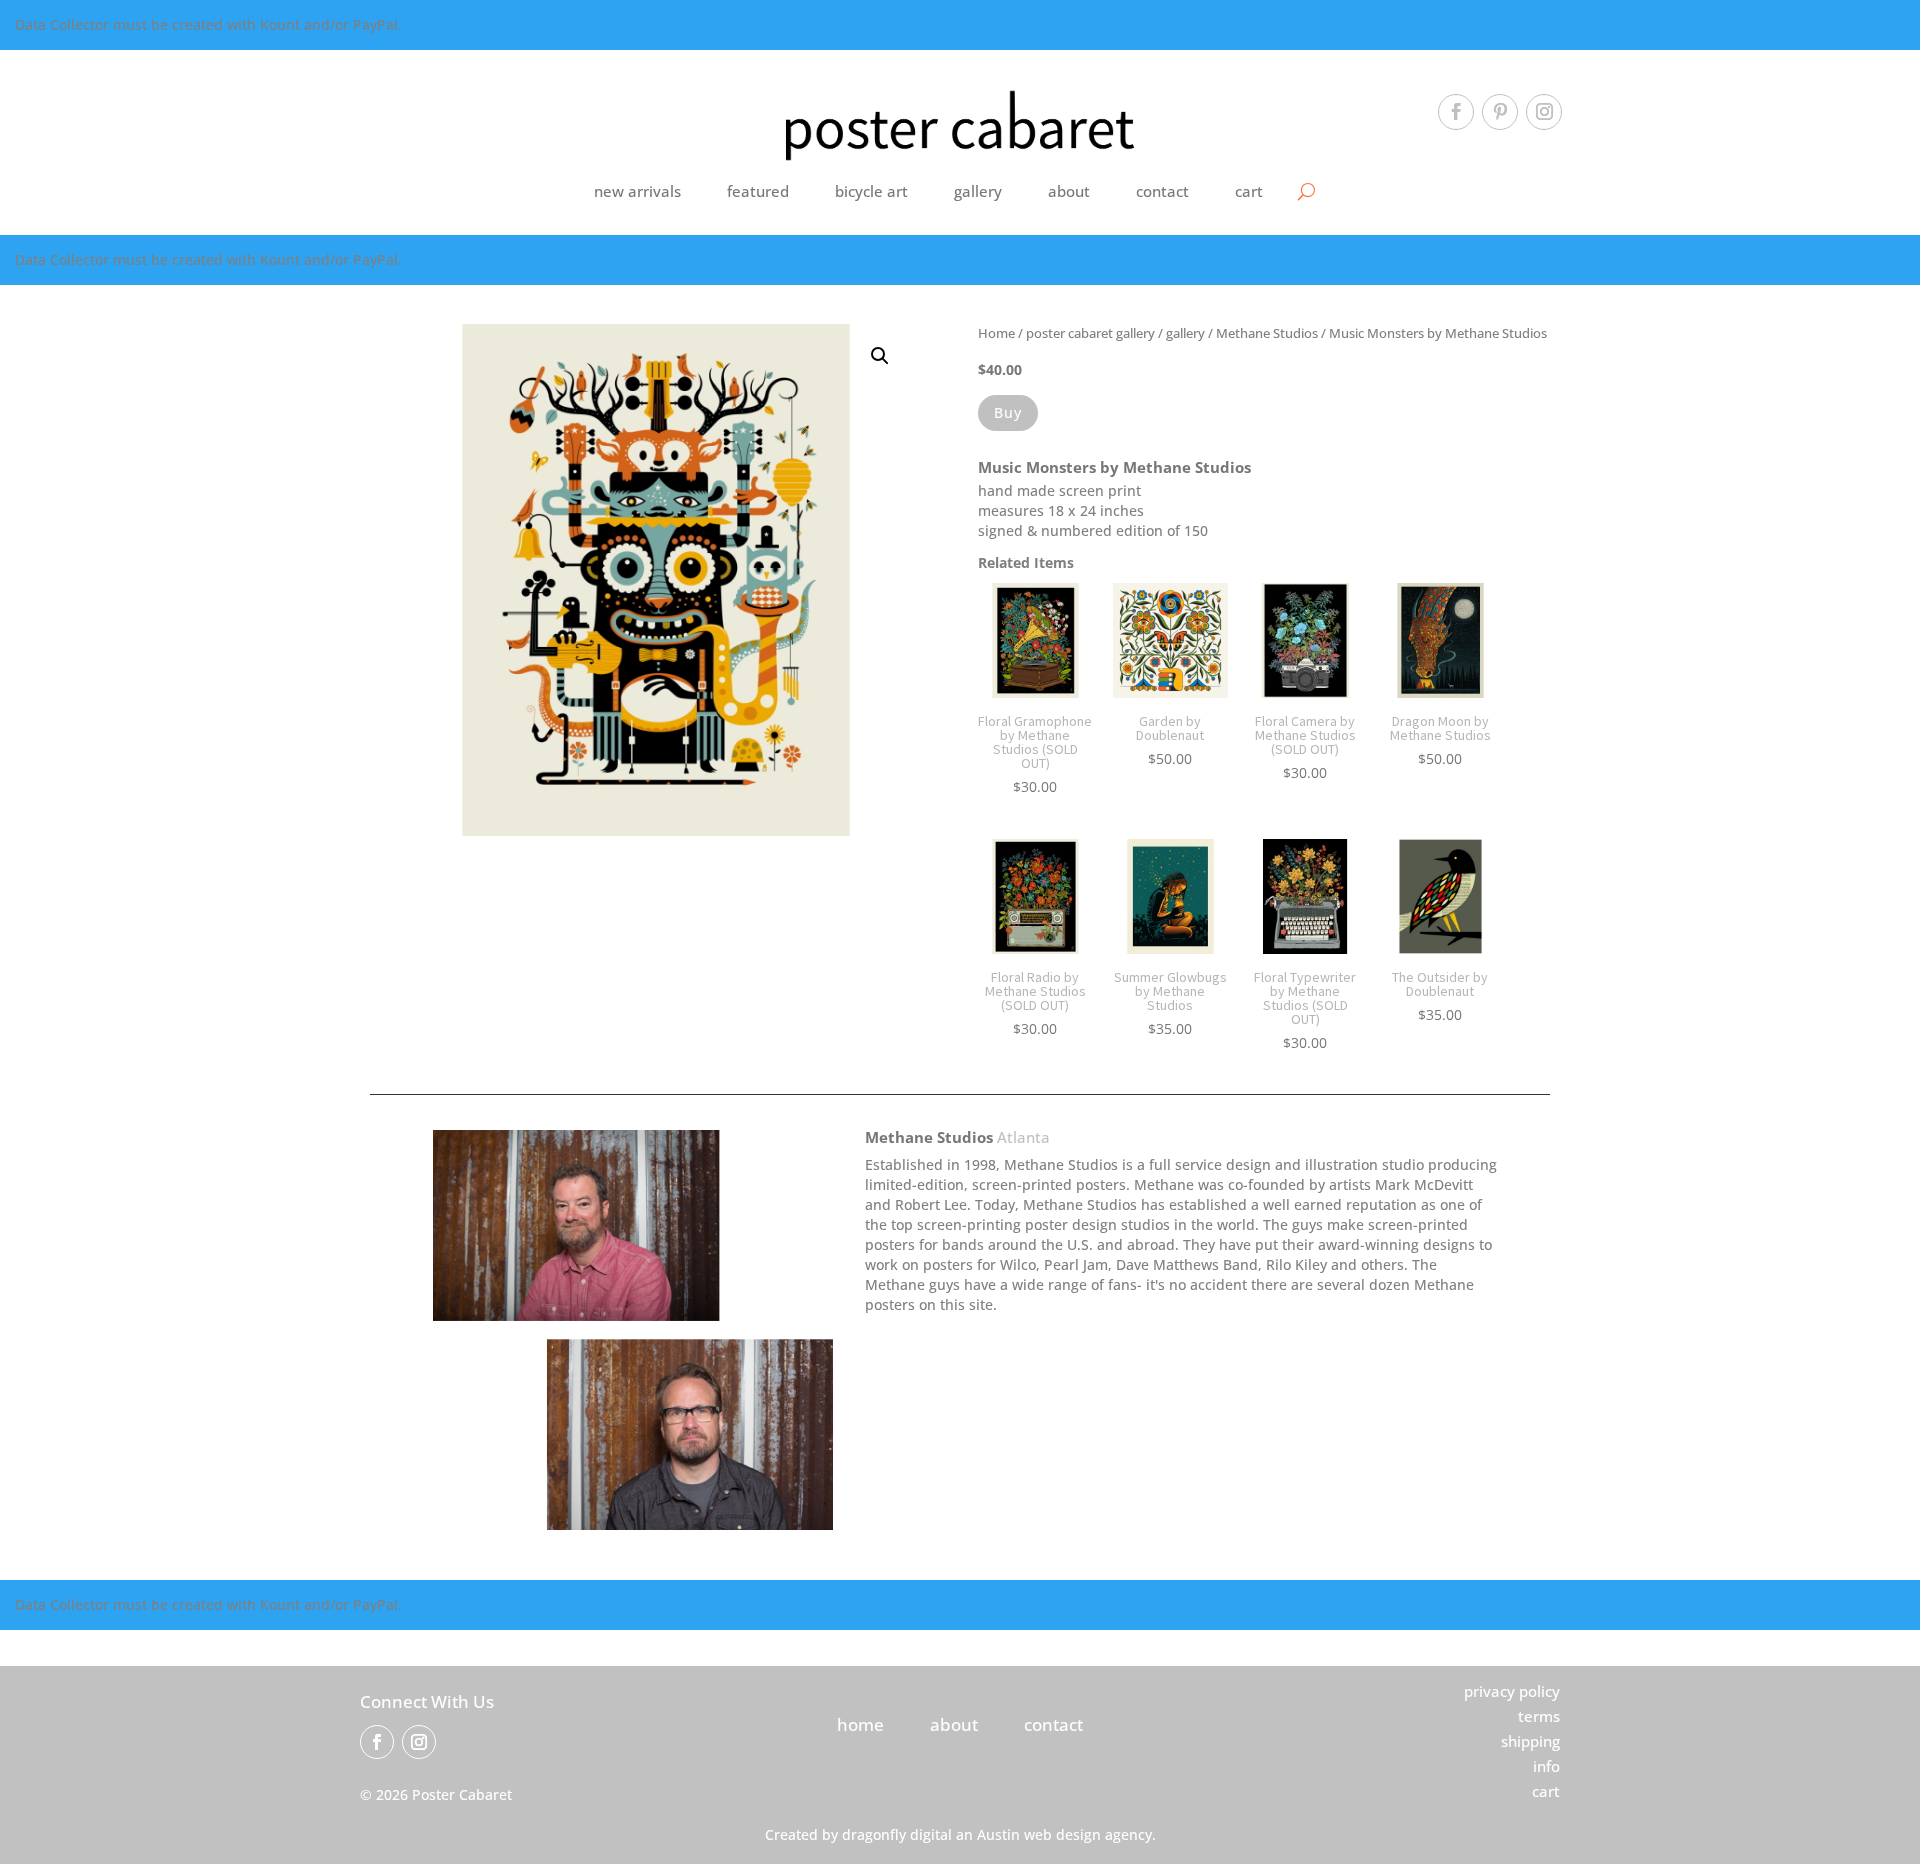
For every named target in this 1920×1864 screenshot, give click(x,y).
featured (758, 191)
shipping (1530, 1741)
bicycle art (871, 191)
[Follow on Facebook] (1456, 112)
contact (1162, 191)
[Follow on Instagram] (1544, 112)
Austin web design (1039, 1834)
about (1069, 191)
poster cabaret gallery (1090, 333)
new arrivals (637, 191)
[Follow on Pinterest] (1500, 112)
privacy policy (1512, 1691)
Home (996, 333)
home (860, 1724)
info (1546, 1766)
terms (1539, 1716)
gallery (978, 191)
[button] (880, 356)
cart (1249, 191)
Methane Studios (1267, 333)
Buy (1008, 412)
